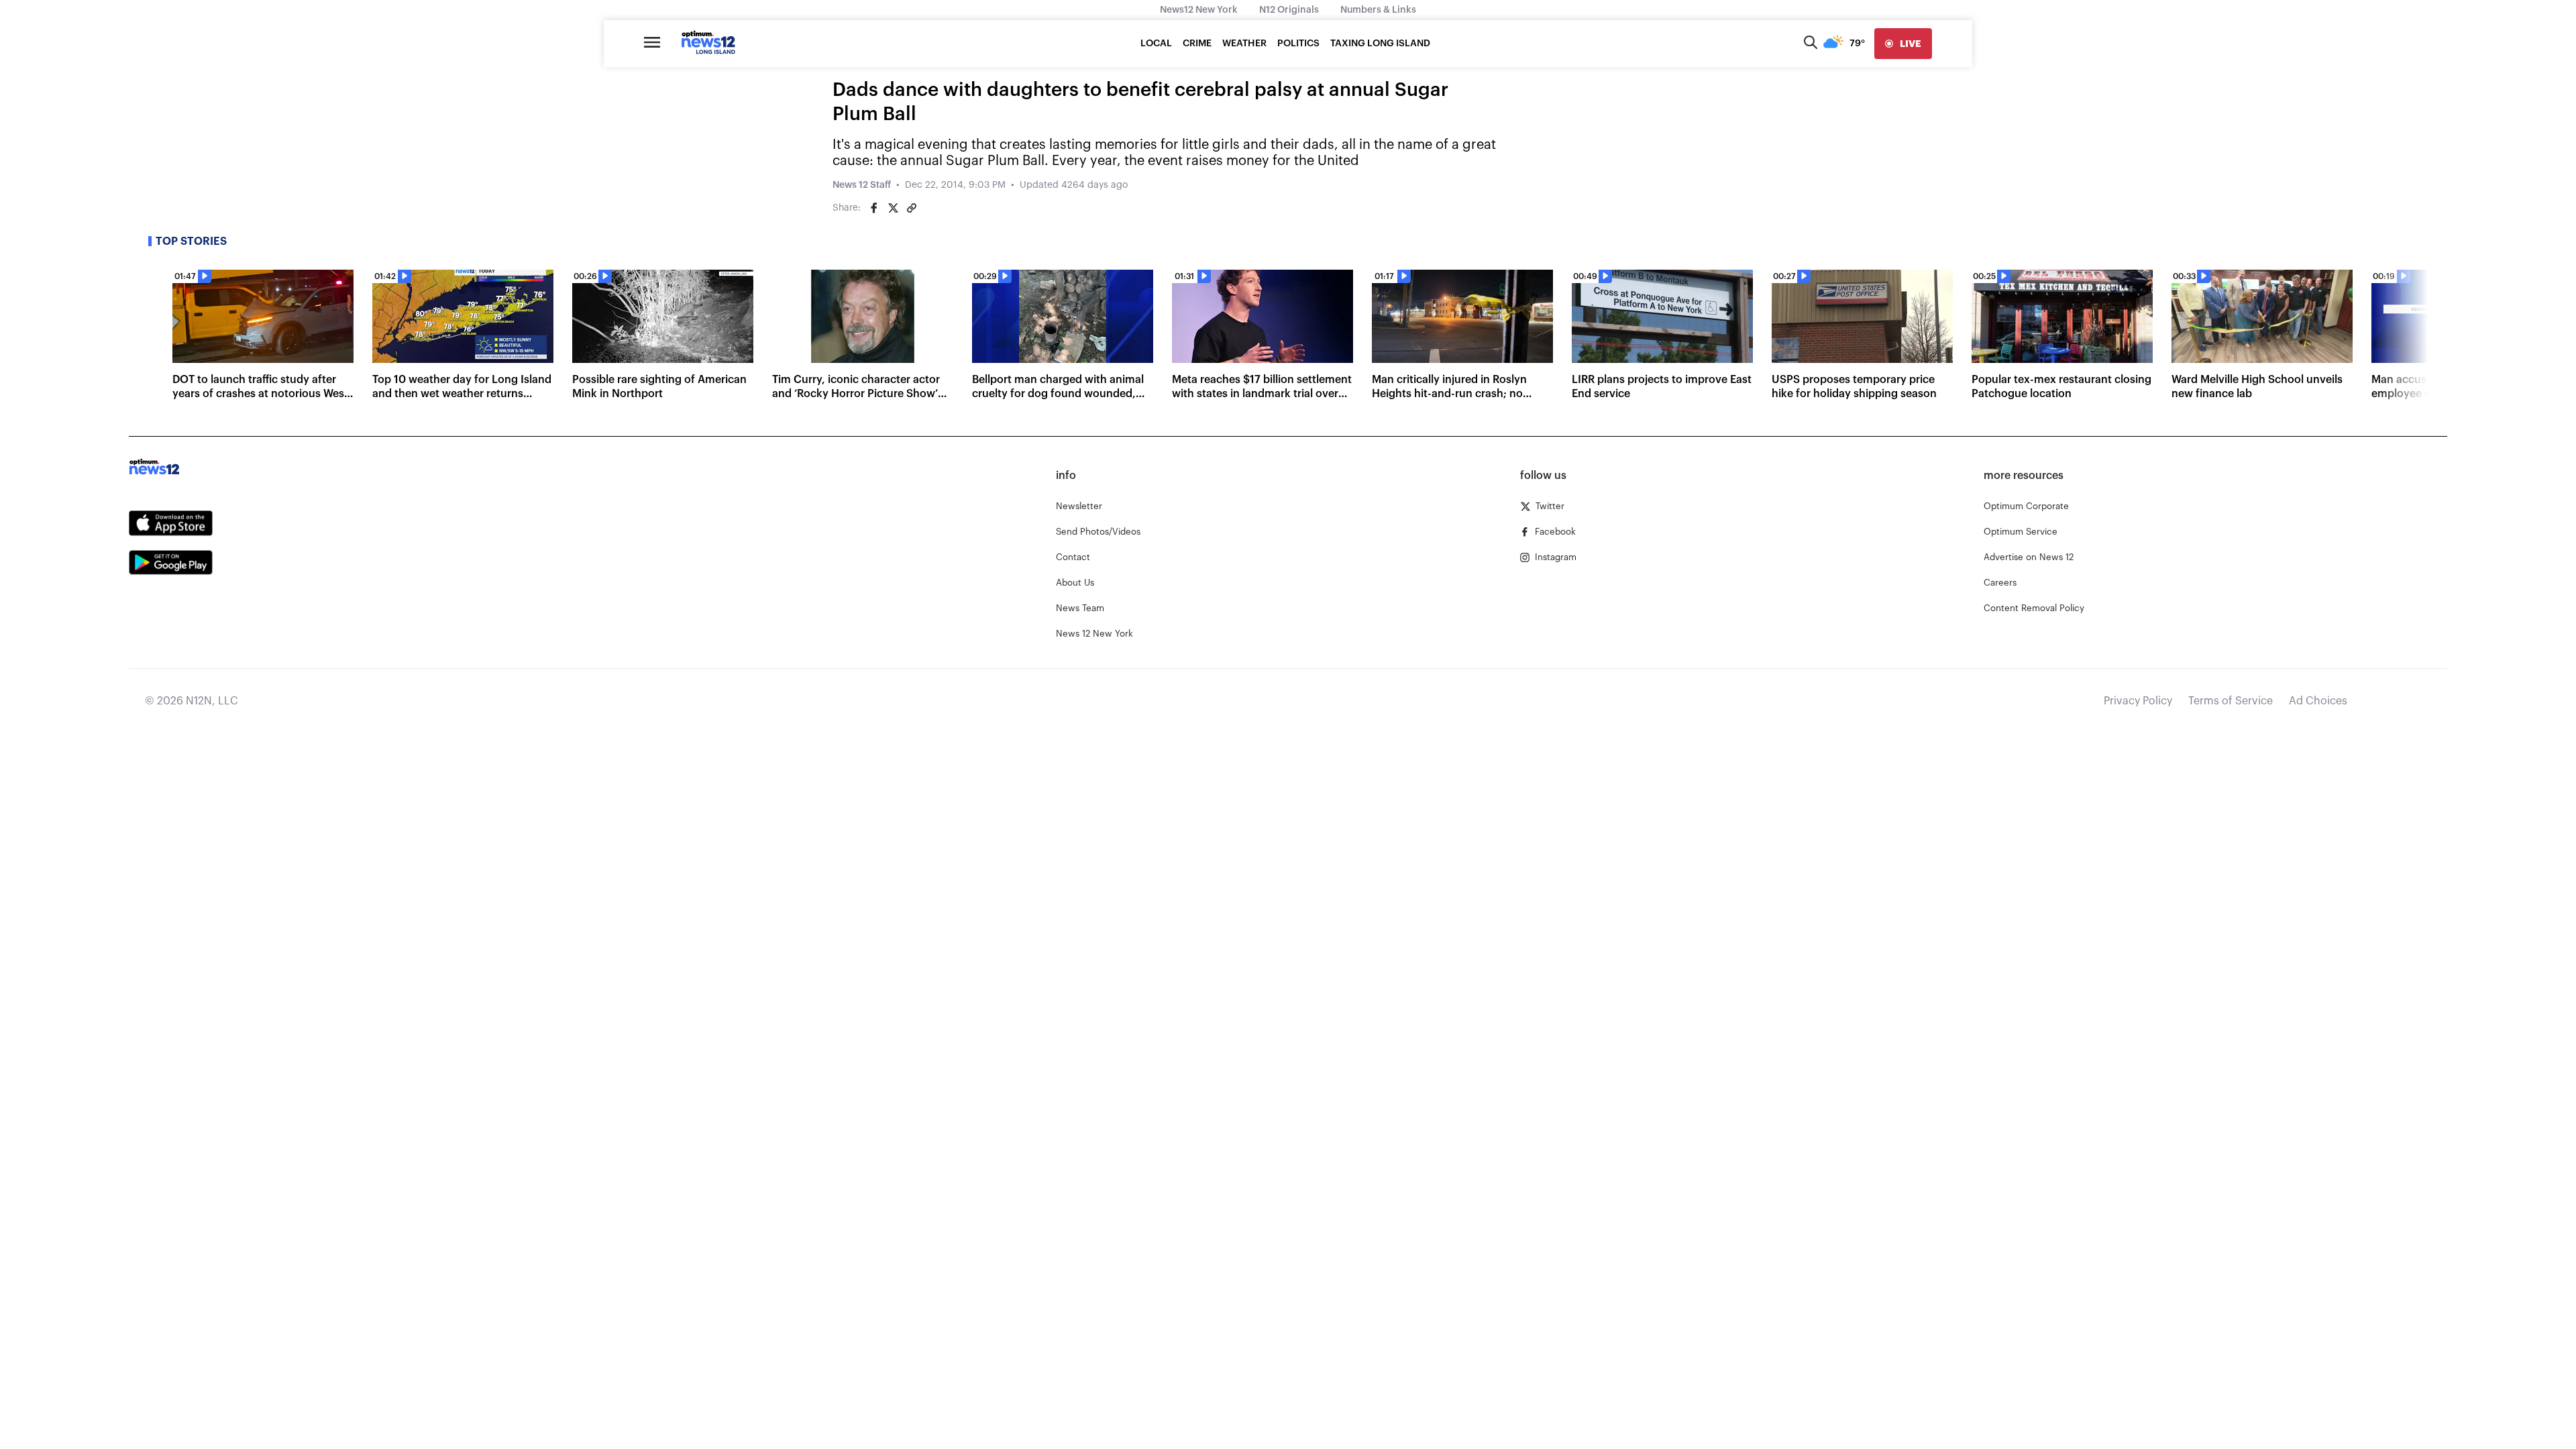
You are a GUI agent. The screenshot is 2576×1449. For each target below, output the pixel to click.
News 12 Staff (862, 185)
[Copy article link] (912, 208)
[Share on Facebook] (874, 208)
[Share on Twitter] (893, 208)
